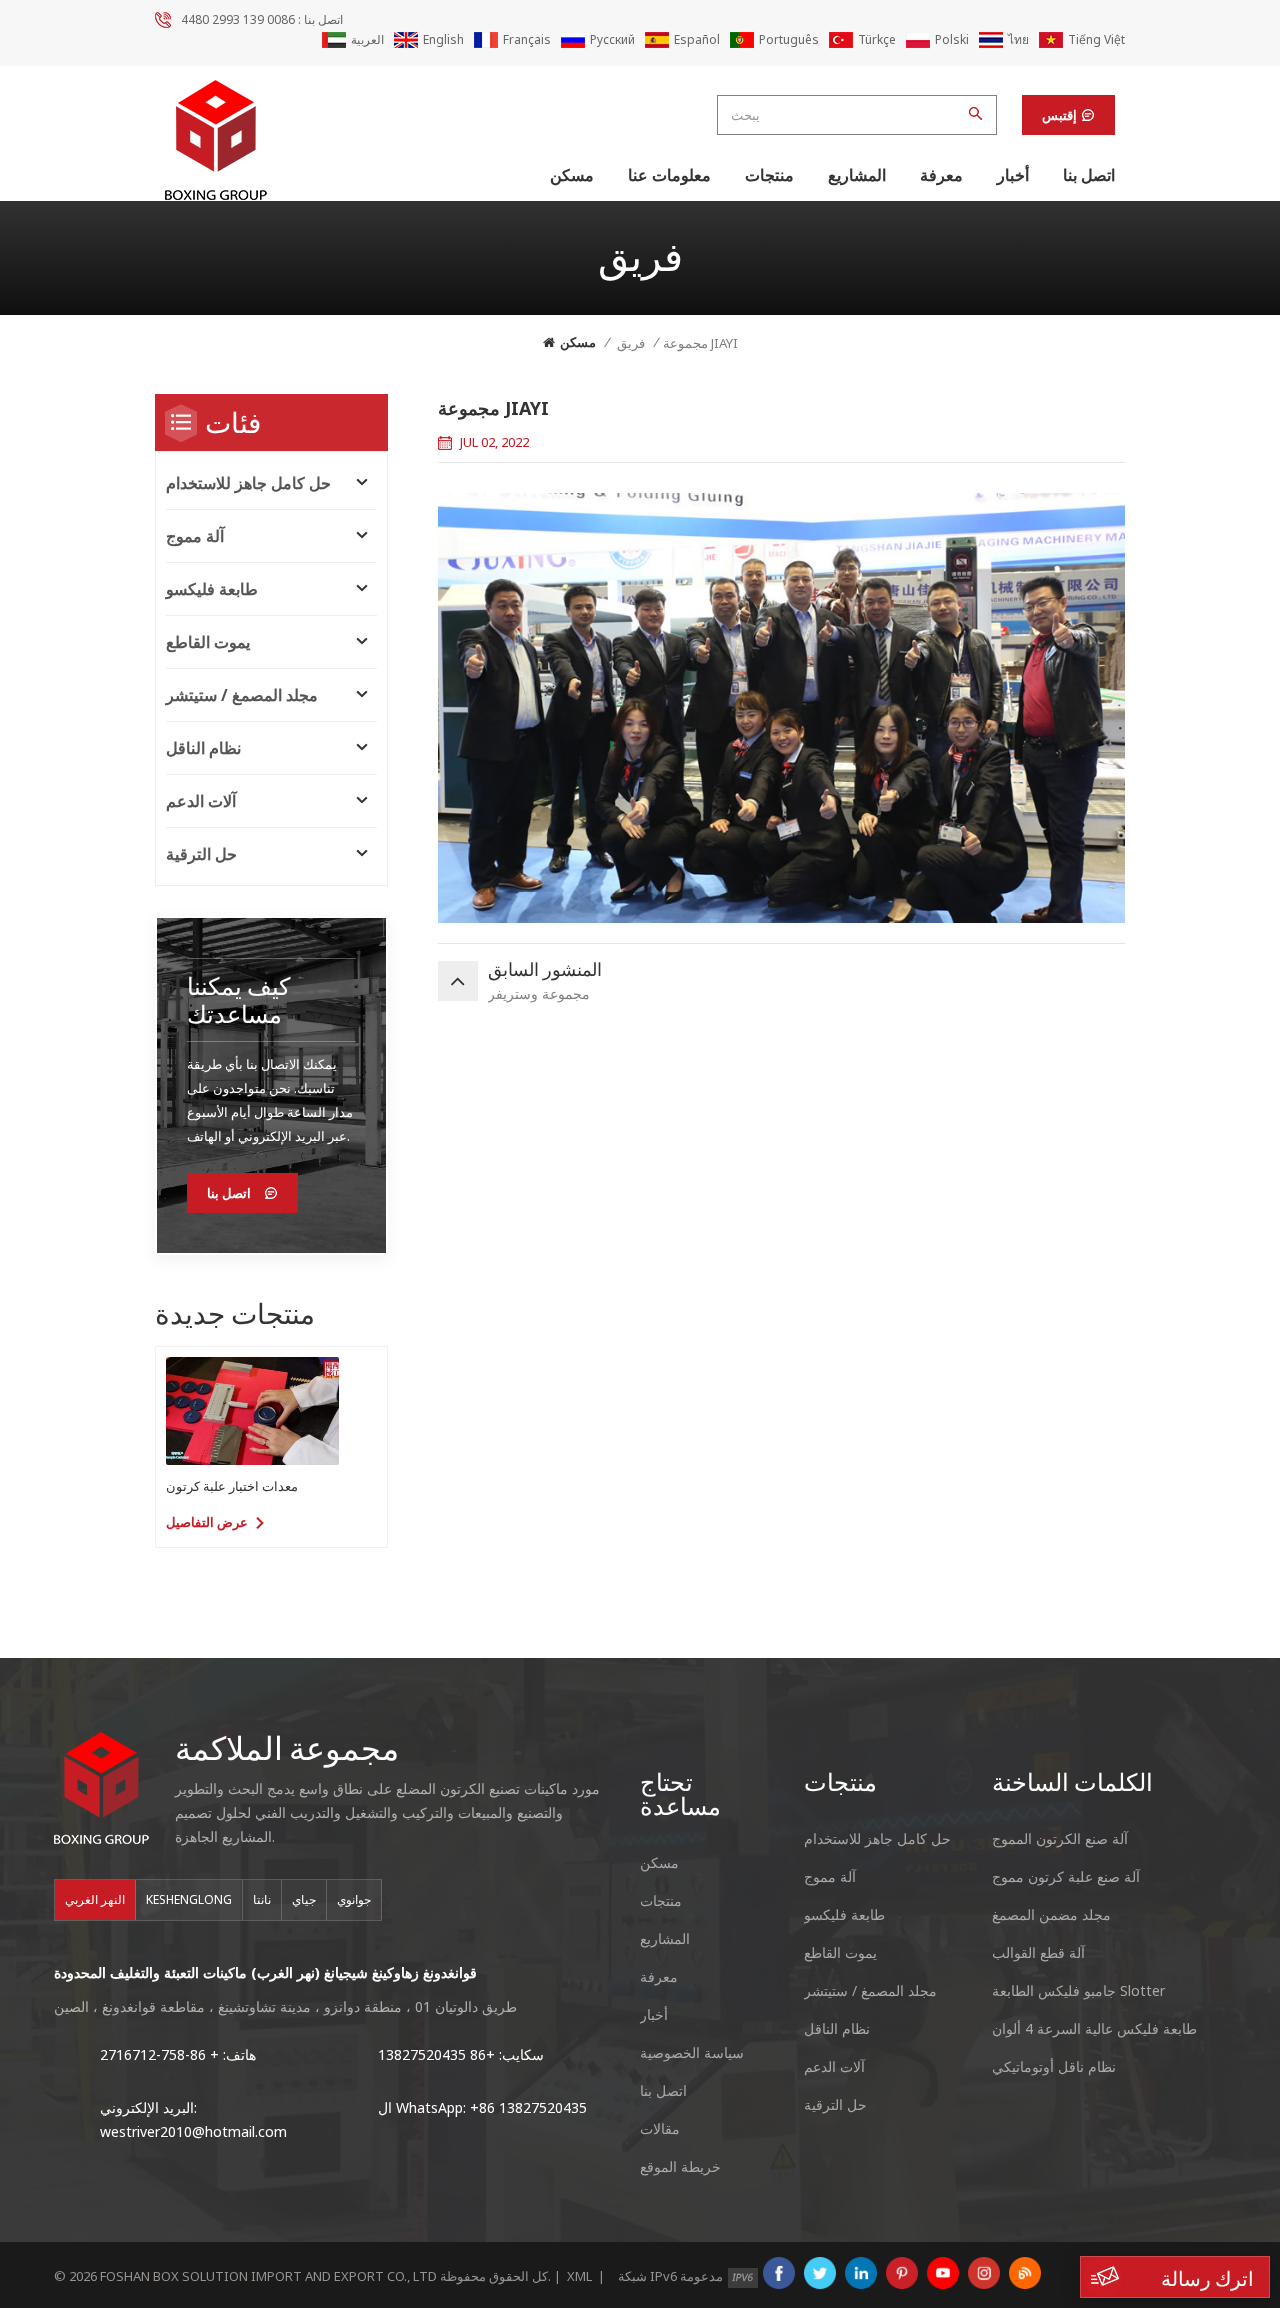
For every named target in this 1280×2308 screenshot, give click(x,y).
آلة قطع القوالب (1038, 1952)
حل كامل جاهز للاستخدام (248, 483)
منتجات (769, 175)
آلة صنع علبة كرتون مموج (1066, 1876)
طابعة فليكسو (212, 589)
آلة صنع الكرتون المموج (1060, 1838)
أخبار (1013, 175)
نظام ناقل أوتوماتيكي (1054, 2066)
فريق (631, 343)
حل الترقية (201, 854)
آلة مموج (195, 536)
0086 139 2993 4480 (238, 19)
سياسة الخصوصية (692, 2052)
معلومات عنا (669, 175)
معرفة (941, 175)
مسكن (572, 175)
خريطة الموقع (680, 2166)
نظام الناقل (203, 748)
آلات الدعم (201, 801)
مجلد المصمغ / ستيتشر (242, 695)
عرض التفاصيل (207, 1522)
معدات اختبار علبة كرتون (232, 1486)
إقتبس (1059, 115)
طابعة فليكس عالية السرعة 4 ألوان (1094, 2028)
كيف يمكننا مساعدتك (238, 999)
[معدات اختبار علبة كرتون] (252, 1411)
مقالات (660, 2128)
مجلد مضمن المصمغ (1051, 1914)
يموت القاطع (208, 642)
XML (579, 2276)
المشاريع (857, 175)
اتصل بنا (1089, 175)
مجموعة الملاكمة (287, 1747)
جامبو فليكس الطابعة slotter (1078, 1990)
